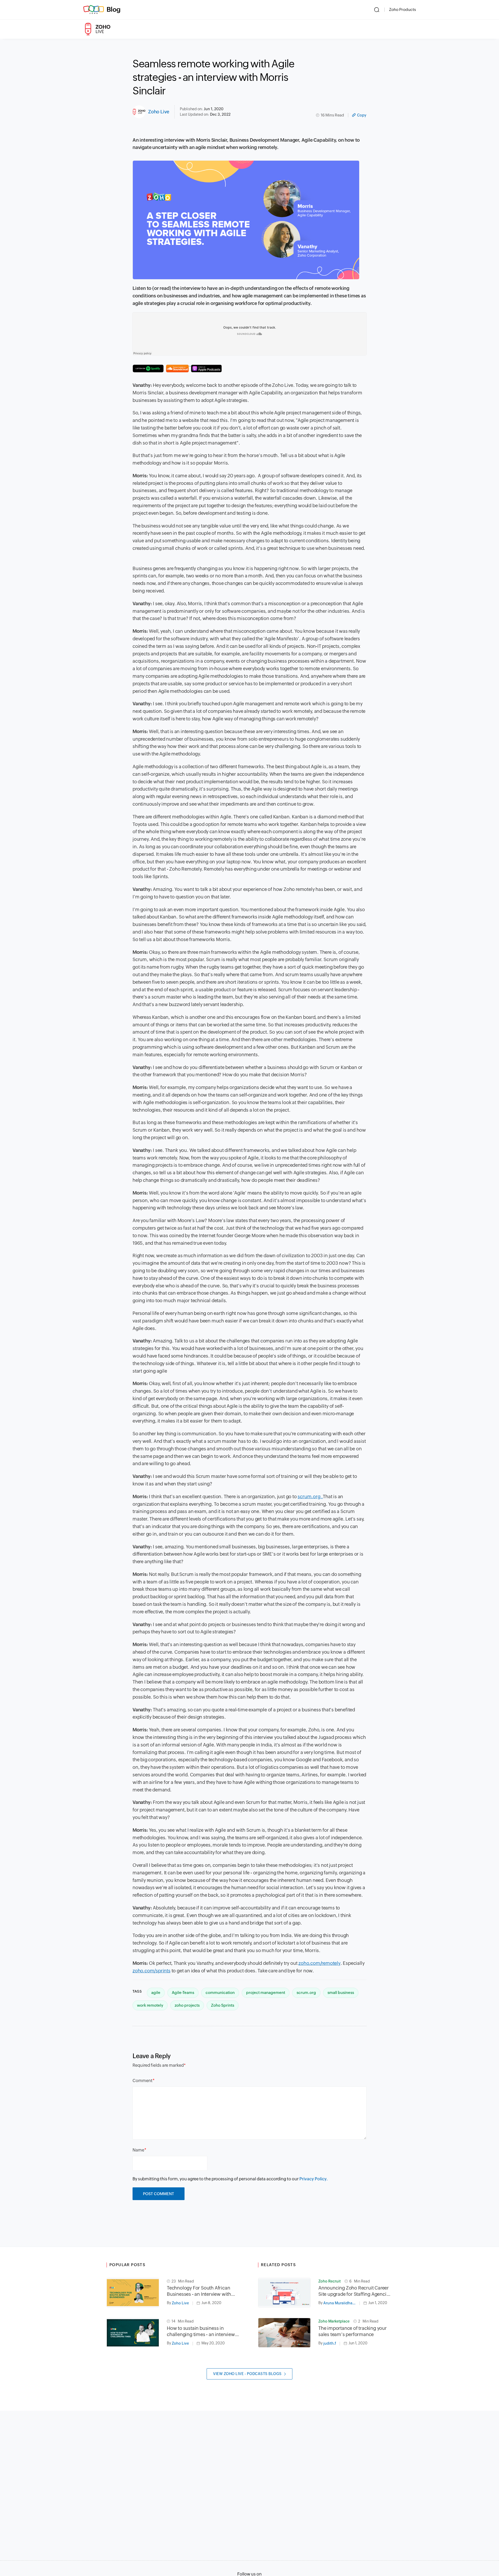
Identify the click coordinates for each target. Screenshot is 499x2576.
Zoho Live (159, 112)
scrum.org (306, 1993)
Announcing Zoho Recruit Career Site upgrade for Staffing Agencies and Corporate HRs (355, 2291)
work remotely (150, 2005)
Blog (114, 9)
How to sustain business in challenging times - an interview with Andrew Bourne (201, 2332)
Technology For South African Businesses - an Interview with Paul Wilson (199, 2291)
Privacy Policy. (314, 2179)
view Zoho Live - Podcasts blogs (247, 2374)
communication (220, 1993)
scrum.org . (310, 1496)
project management (266, 1993)
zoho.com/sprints (152, 1971)
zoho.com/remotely (319, 1963)
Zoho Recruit (330, 2281)
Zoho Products (402, 9)
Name (138, 2150)
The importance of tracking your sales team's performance (353, 2331)
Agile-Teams (183, 1993)
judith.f (330, 2343)
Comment (143, 2081)
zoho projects (187, 2005)
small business (341, 1993)
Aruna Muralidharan (341, 2303)
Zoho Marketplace (334, 2321)
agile (156, 1993)
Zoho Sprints (223, 2005)
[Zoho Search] (377, 10)
